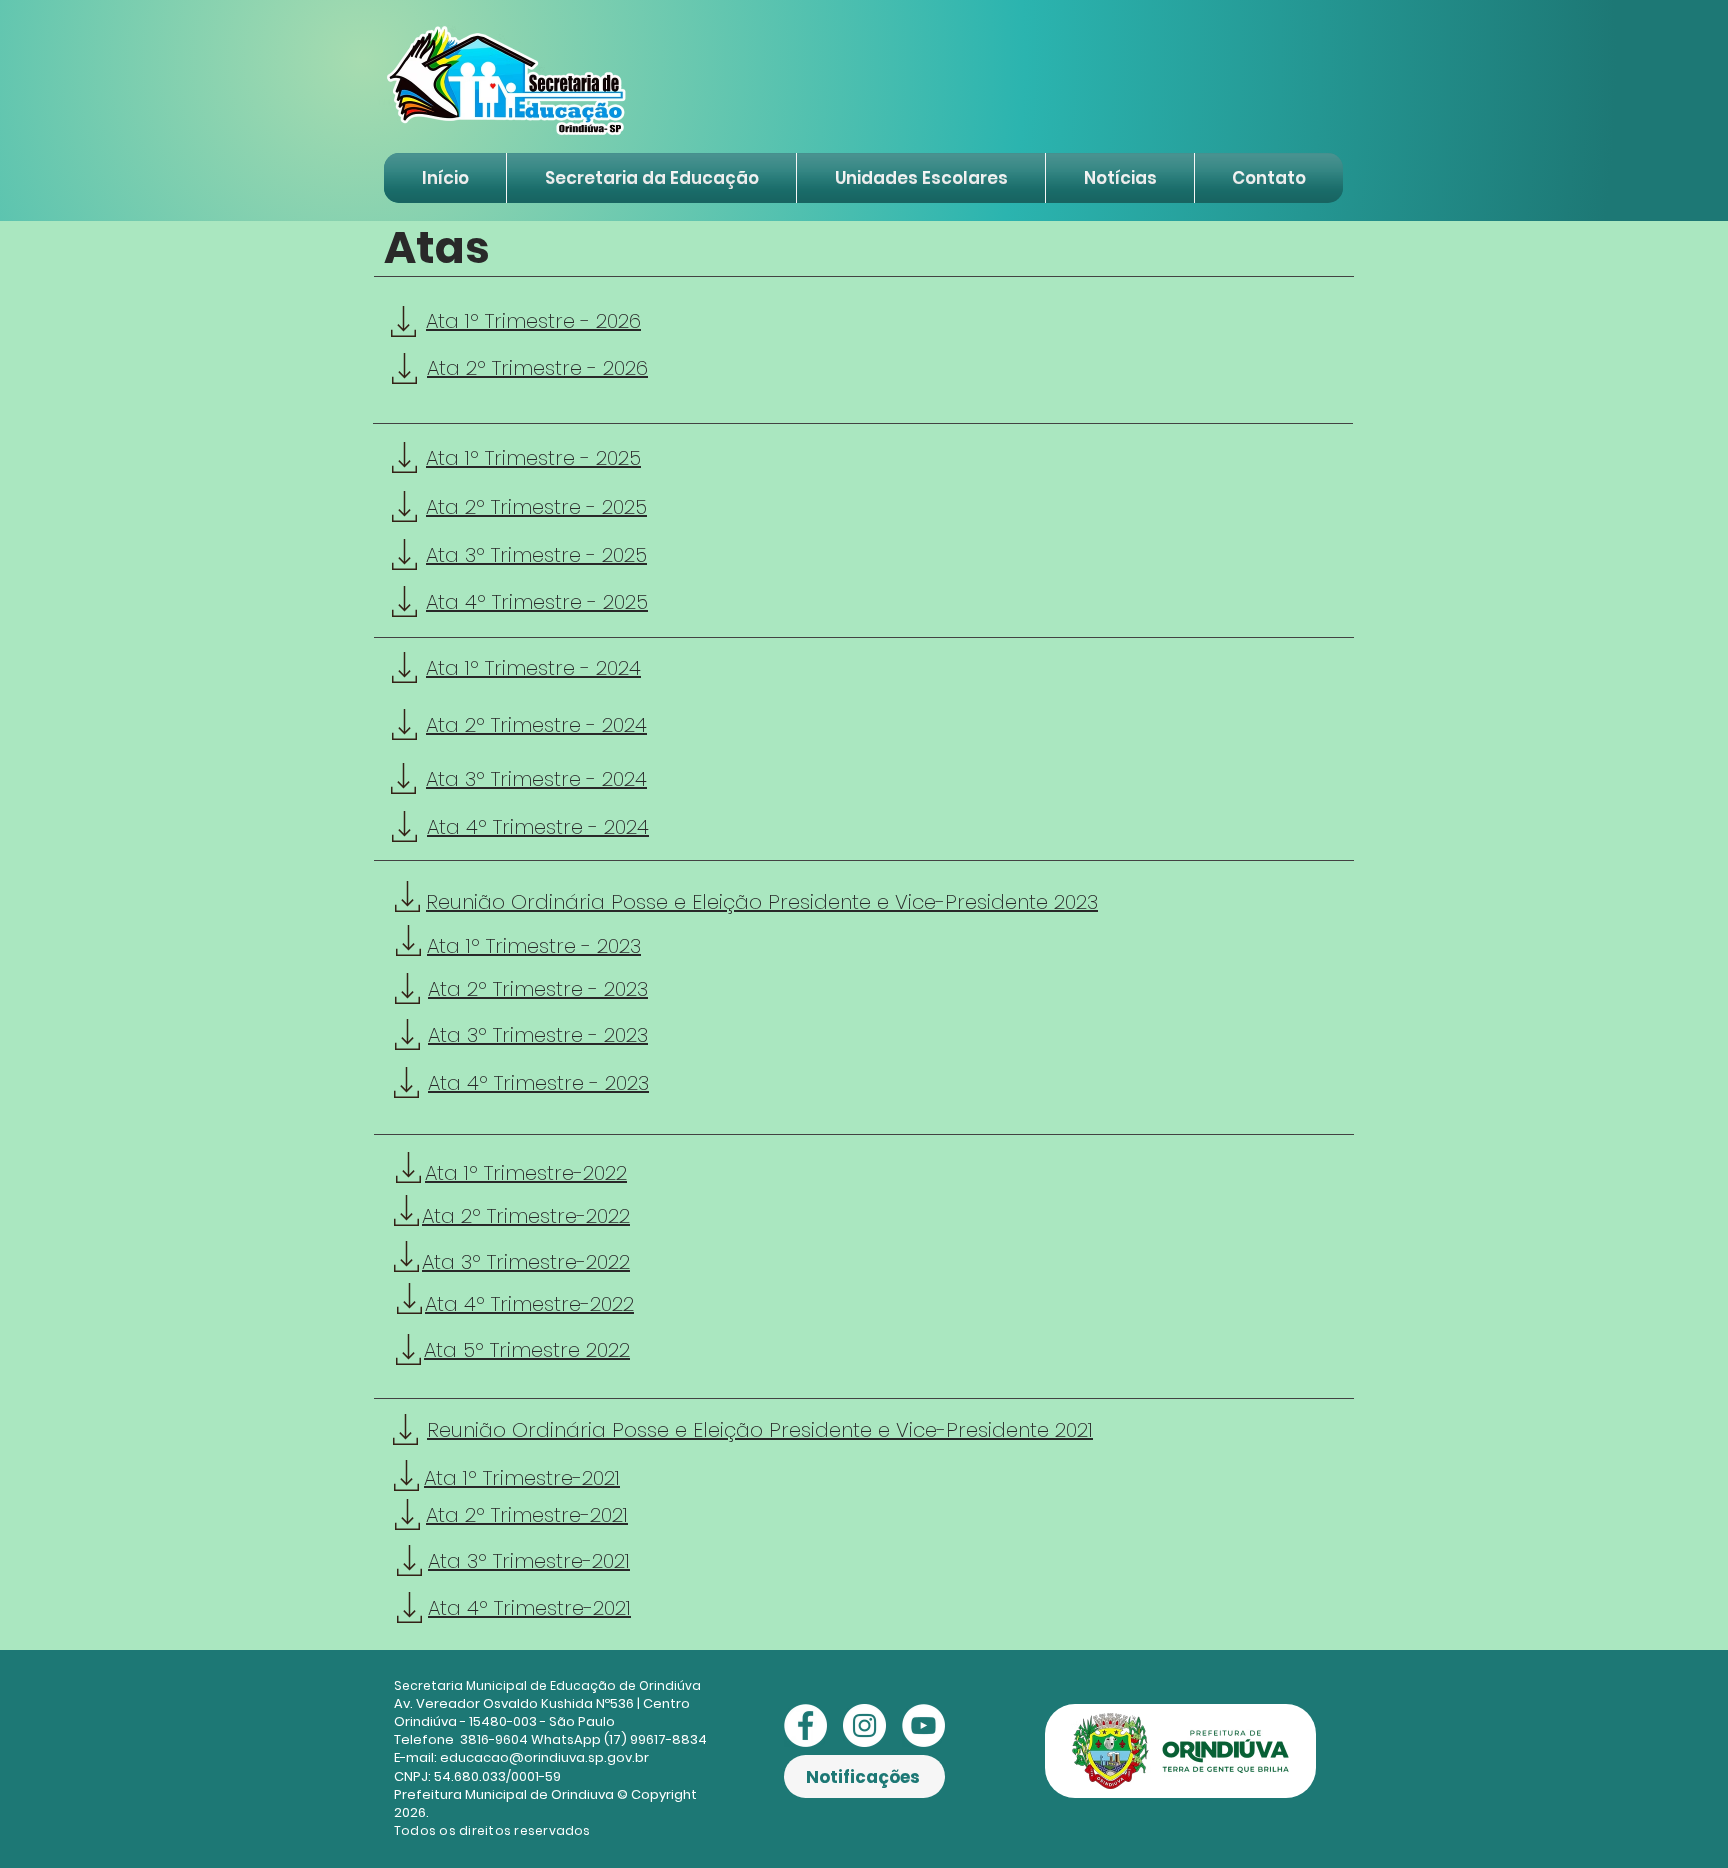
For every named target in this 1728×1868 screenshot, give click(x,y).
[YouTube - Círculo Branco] (923, 1725)
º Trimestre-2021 (555, 1608)
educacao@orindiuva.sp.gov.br (544, 1757)
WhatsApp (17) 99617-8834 (619, 1739)
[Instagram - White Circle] (864, 1725)
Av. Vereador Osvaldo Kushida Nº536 (514, 1703)
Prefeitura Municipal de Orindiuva (504, 1794)
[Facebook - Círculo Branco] (805, 1725)
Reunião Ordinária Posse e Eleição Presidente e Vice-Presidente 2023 (762, 902)
